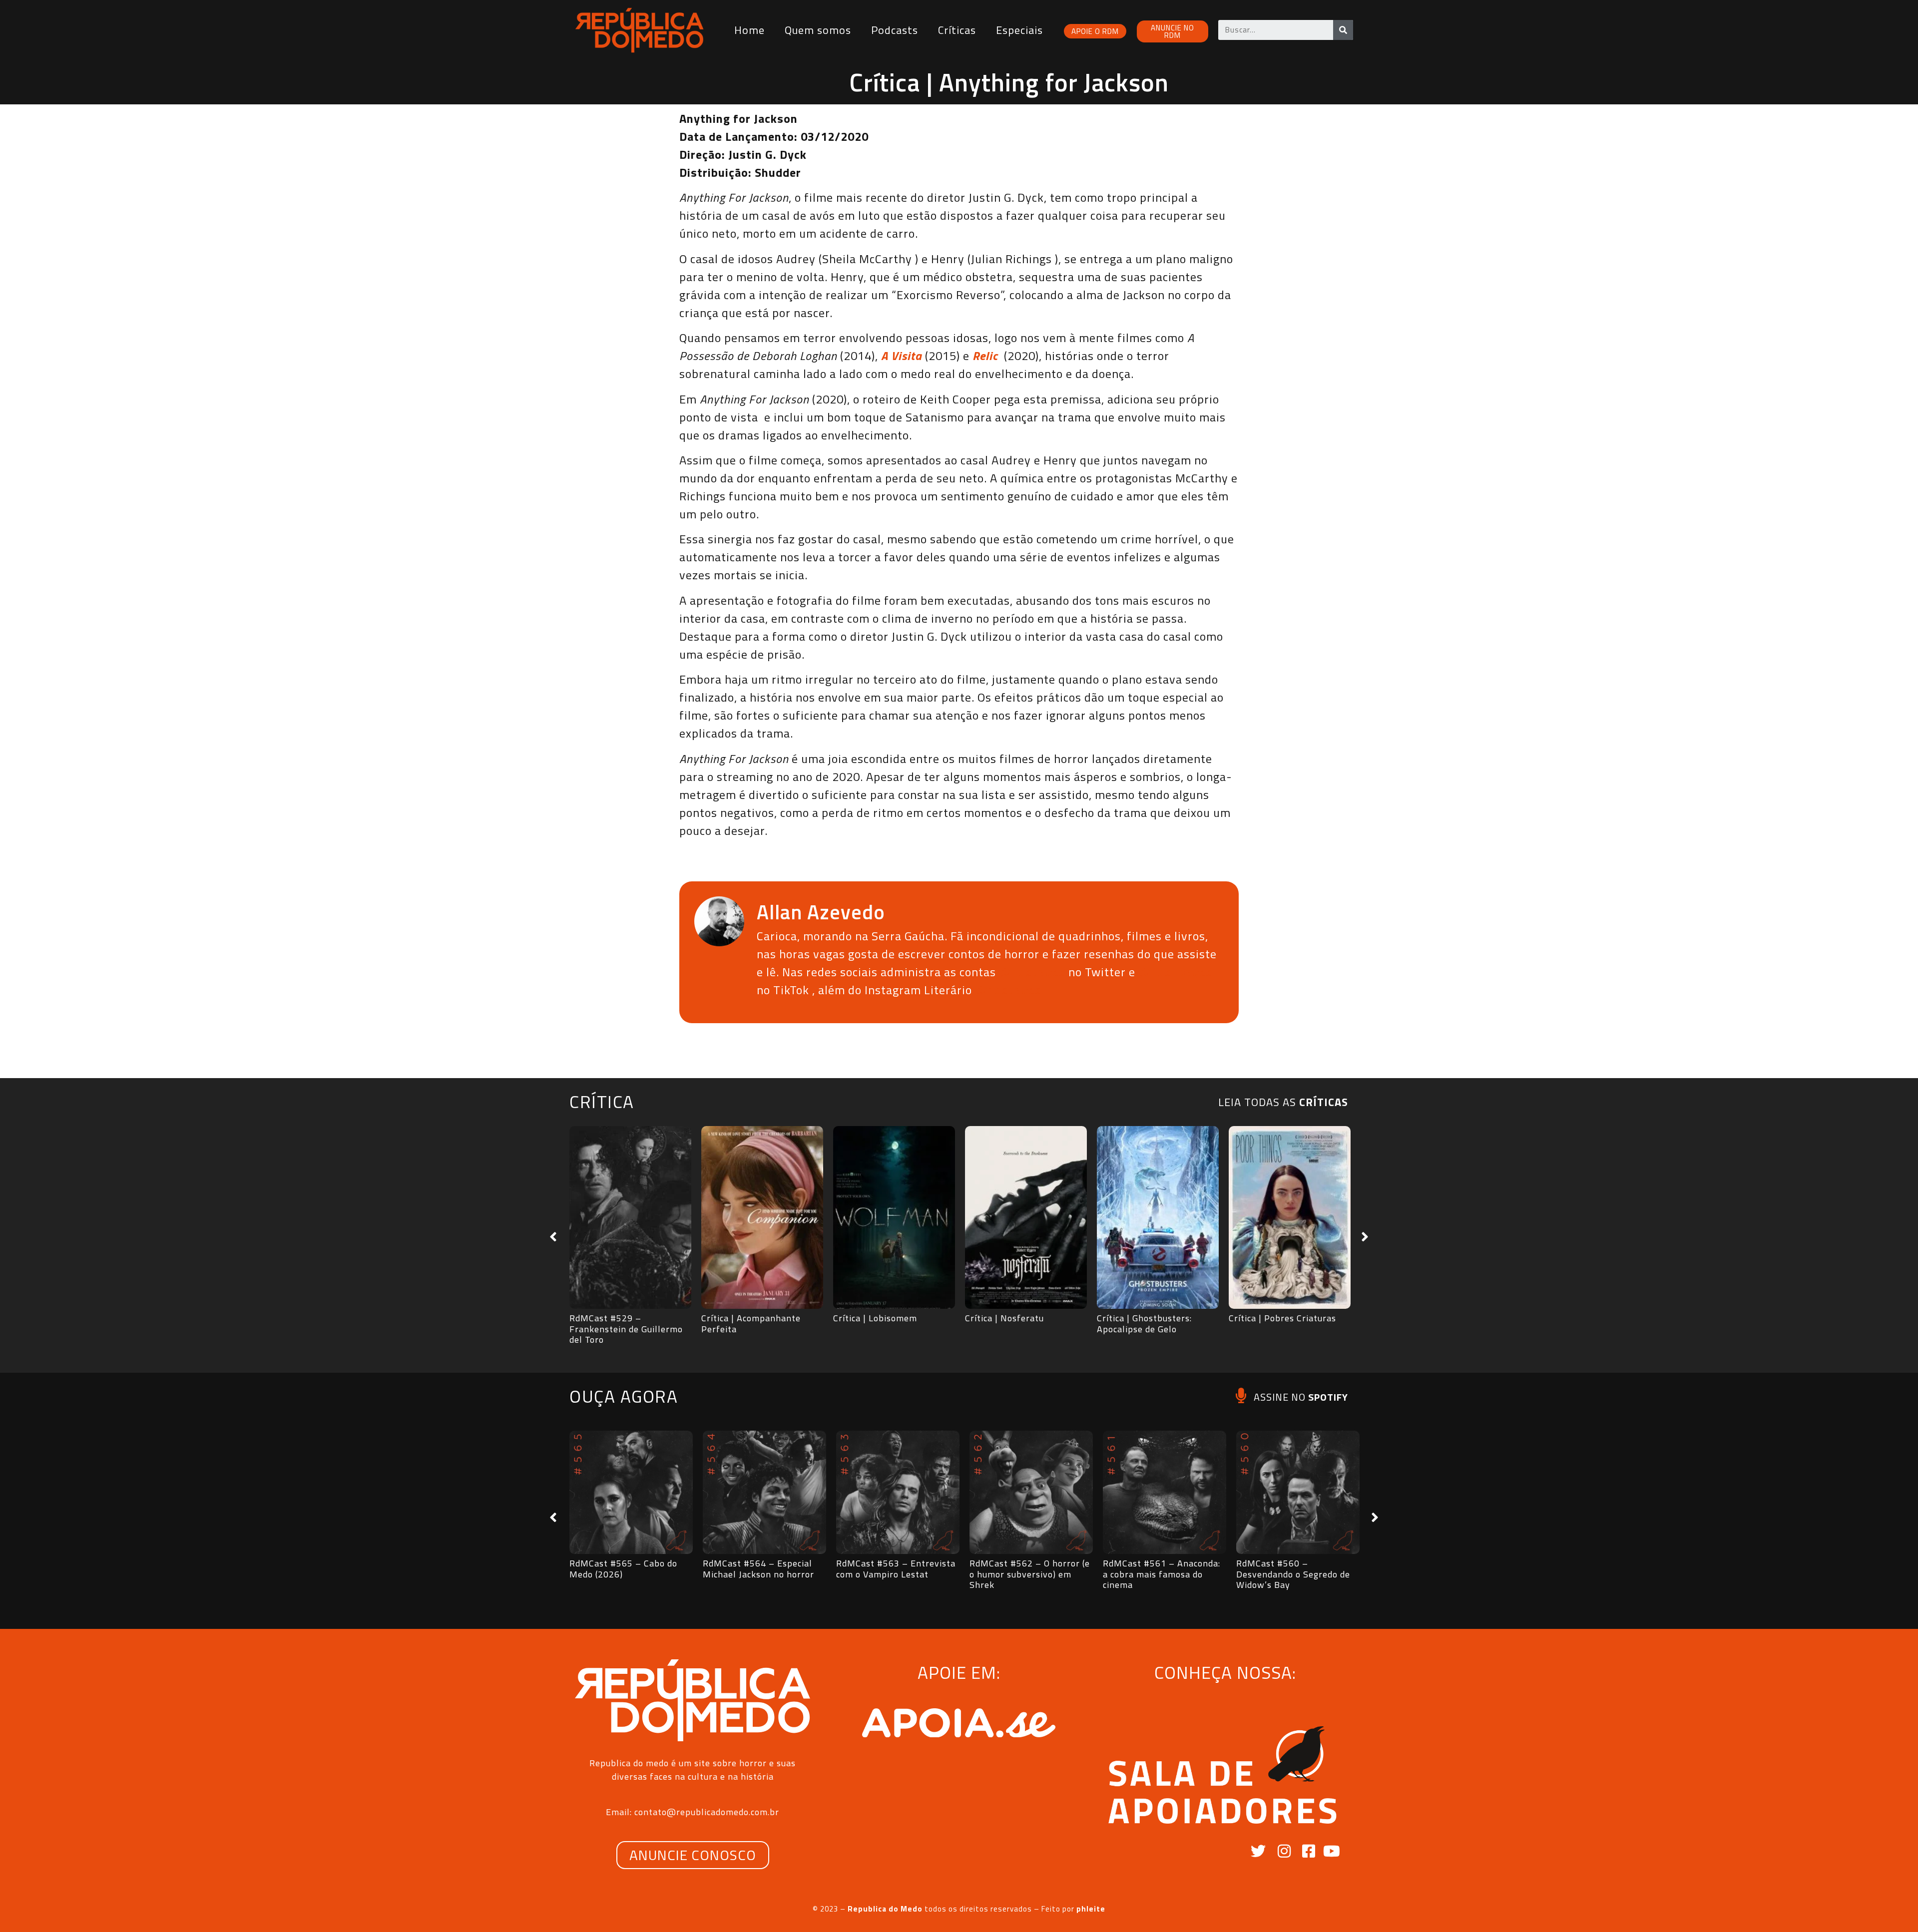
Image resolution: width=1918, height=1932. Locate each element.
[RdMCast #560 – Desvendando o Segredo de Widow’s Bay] (1298, 1492)
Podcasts (895, 30)
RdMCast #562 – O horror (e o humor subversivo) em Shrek (1030, 1574)
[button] (553, 1237)
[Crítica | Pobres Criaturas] (1290, 1217)
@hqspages (1032, 972)
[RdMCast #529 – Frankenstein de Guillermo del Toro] (630, 1217)
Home (749, 30)
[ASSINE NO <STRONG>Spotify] (1241, 1395)
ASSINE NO (1301, 1397)
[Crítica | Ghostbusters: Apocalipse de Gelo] (1158, 1217)
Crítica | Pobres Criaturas (1282, 1318)
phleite (1091, 1909)
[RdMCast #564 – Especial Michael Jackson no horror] (764, 1492)
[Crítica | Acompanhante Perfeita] (762, 1217)
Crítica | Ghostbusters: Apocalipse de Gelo (1144, 1324)
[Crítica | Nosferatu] (1026, 1217)
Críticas (957, 30)
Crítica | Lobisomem (875, 1318)
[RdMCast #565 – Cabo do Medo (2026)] (631, 1492)
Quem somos (818, 30)
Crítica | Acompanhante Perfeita (751, 1324)
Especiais (1019, 30)
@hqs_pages (1175, 972)
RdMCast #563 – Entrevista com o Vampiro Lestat (896, 1569)
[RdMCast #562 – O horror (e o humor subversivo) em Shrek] (1031, 1492)
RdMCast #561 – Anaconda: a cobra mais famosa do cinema (1162, 1574)
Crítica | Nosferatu (1004, 1318)
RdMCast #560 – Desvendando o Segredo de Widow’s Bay (1293, 1574)
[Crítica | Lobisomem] (894, 1217)
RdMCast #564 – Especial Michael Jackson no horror (758, 1569)
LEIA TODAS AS (1283, 1102)
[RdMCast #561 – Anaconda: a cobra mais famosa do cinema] (1165, 1492)
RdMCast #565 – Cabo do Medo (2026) (623, 1569)
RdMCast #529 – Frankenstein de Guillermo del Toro (626, 1329)
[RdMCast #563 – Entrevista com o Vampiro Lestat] (898, 1492)
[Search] (1343, 30)
